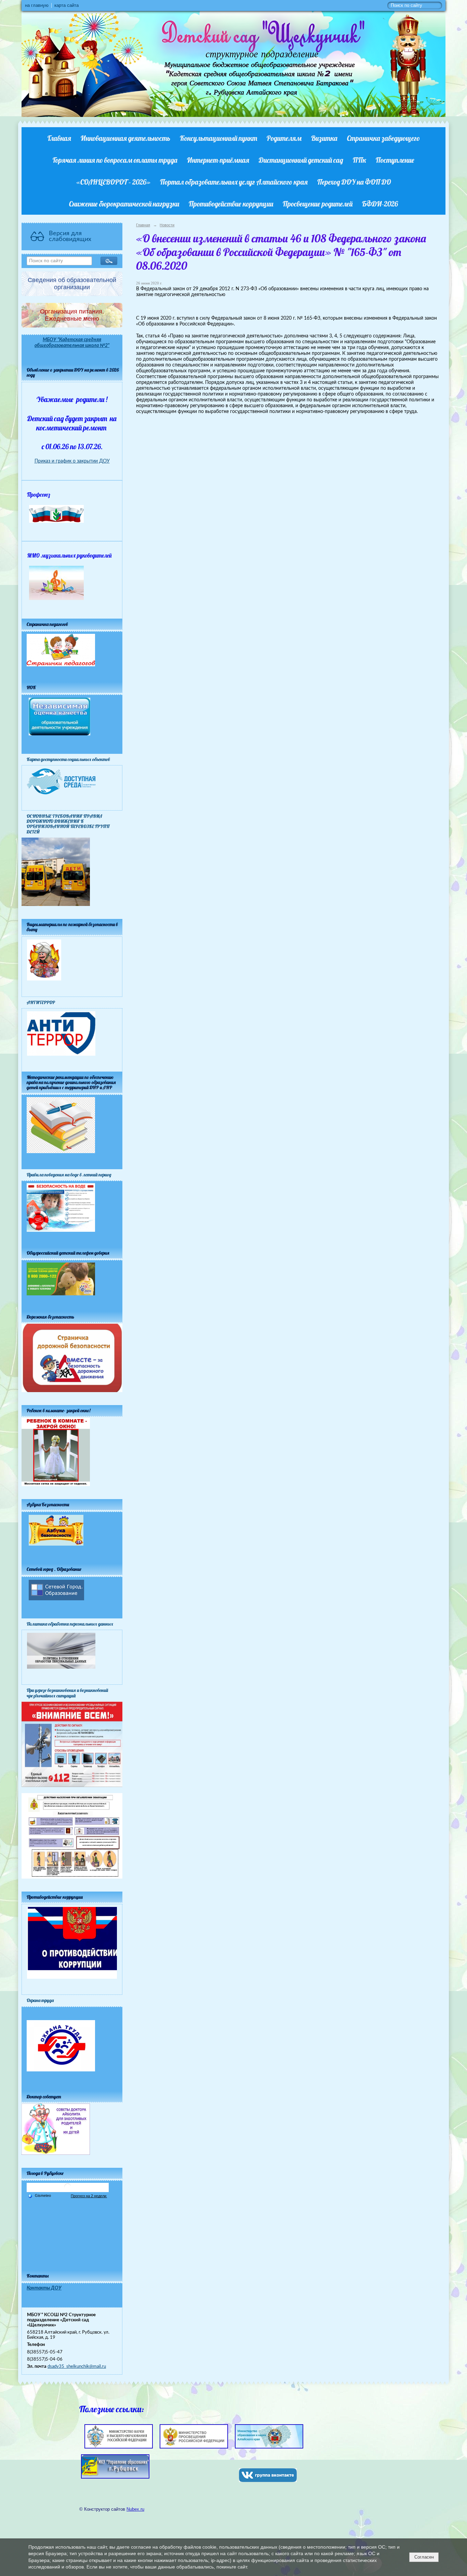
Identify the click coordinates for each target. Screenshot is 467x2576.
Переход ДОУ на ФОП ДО (354, 182)
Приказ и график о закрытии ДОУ (72, 461)
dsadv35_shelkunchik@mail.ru (77, 2366)
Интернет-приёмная (218, 160)
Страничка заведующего (383, 138)
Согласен (424, 2557)
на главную (37, 5)
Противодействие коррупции (231, 204)
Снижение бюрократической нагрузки (124, 204)
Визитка (324, 138)
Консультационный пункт (218, 138)
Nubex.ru (135, 2509)
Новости (167, 225)
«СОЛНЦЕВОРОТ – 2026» (113, 182)
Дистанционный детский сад (301, 160)
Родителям (284, 138)
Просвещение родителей (318, 204)
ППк (359, 160)
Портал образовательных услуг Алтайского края (234, 182)
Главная (59, 138)
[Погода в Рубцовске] (68, 2190)
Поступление (395, 160)
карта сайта (66, 5)
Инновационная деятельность (125, 138)
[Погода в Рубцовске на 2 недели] (89, 2196)
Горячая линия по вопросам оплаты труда (115, 160)
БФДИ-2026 (380, 204)
